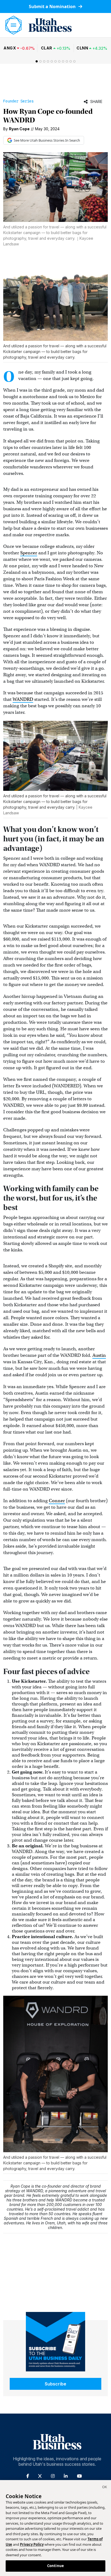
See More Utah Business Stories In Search (47, 140)
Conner (57, 1501)
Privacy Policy (32, 2544)
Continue (55, 2566)
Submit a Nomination (53, 6)
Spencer (29, 553)
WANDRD (23, 699)
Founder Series (18, 101)
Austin (99, 1355)
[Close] (105, 2488)
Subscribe (55, 2384)
